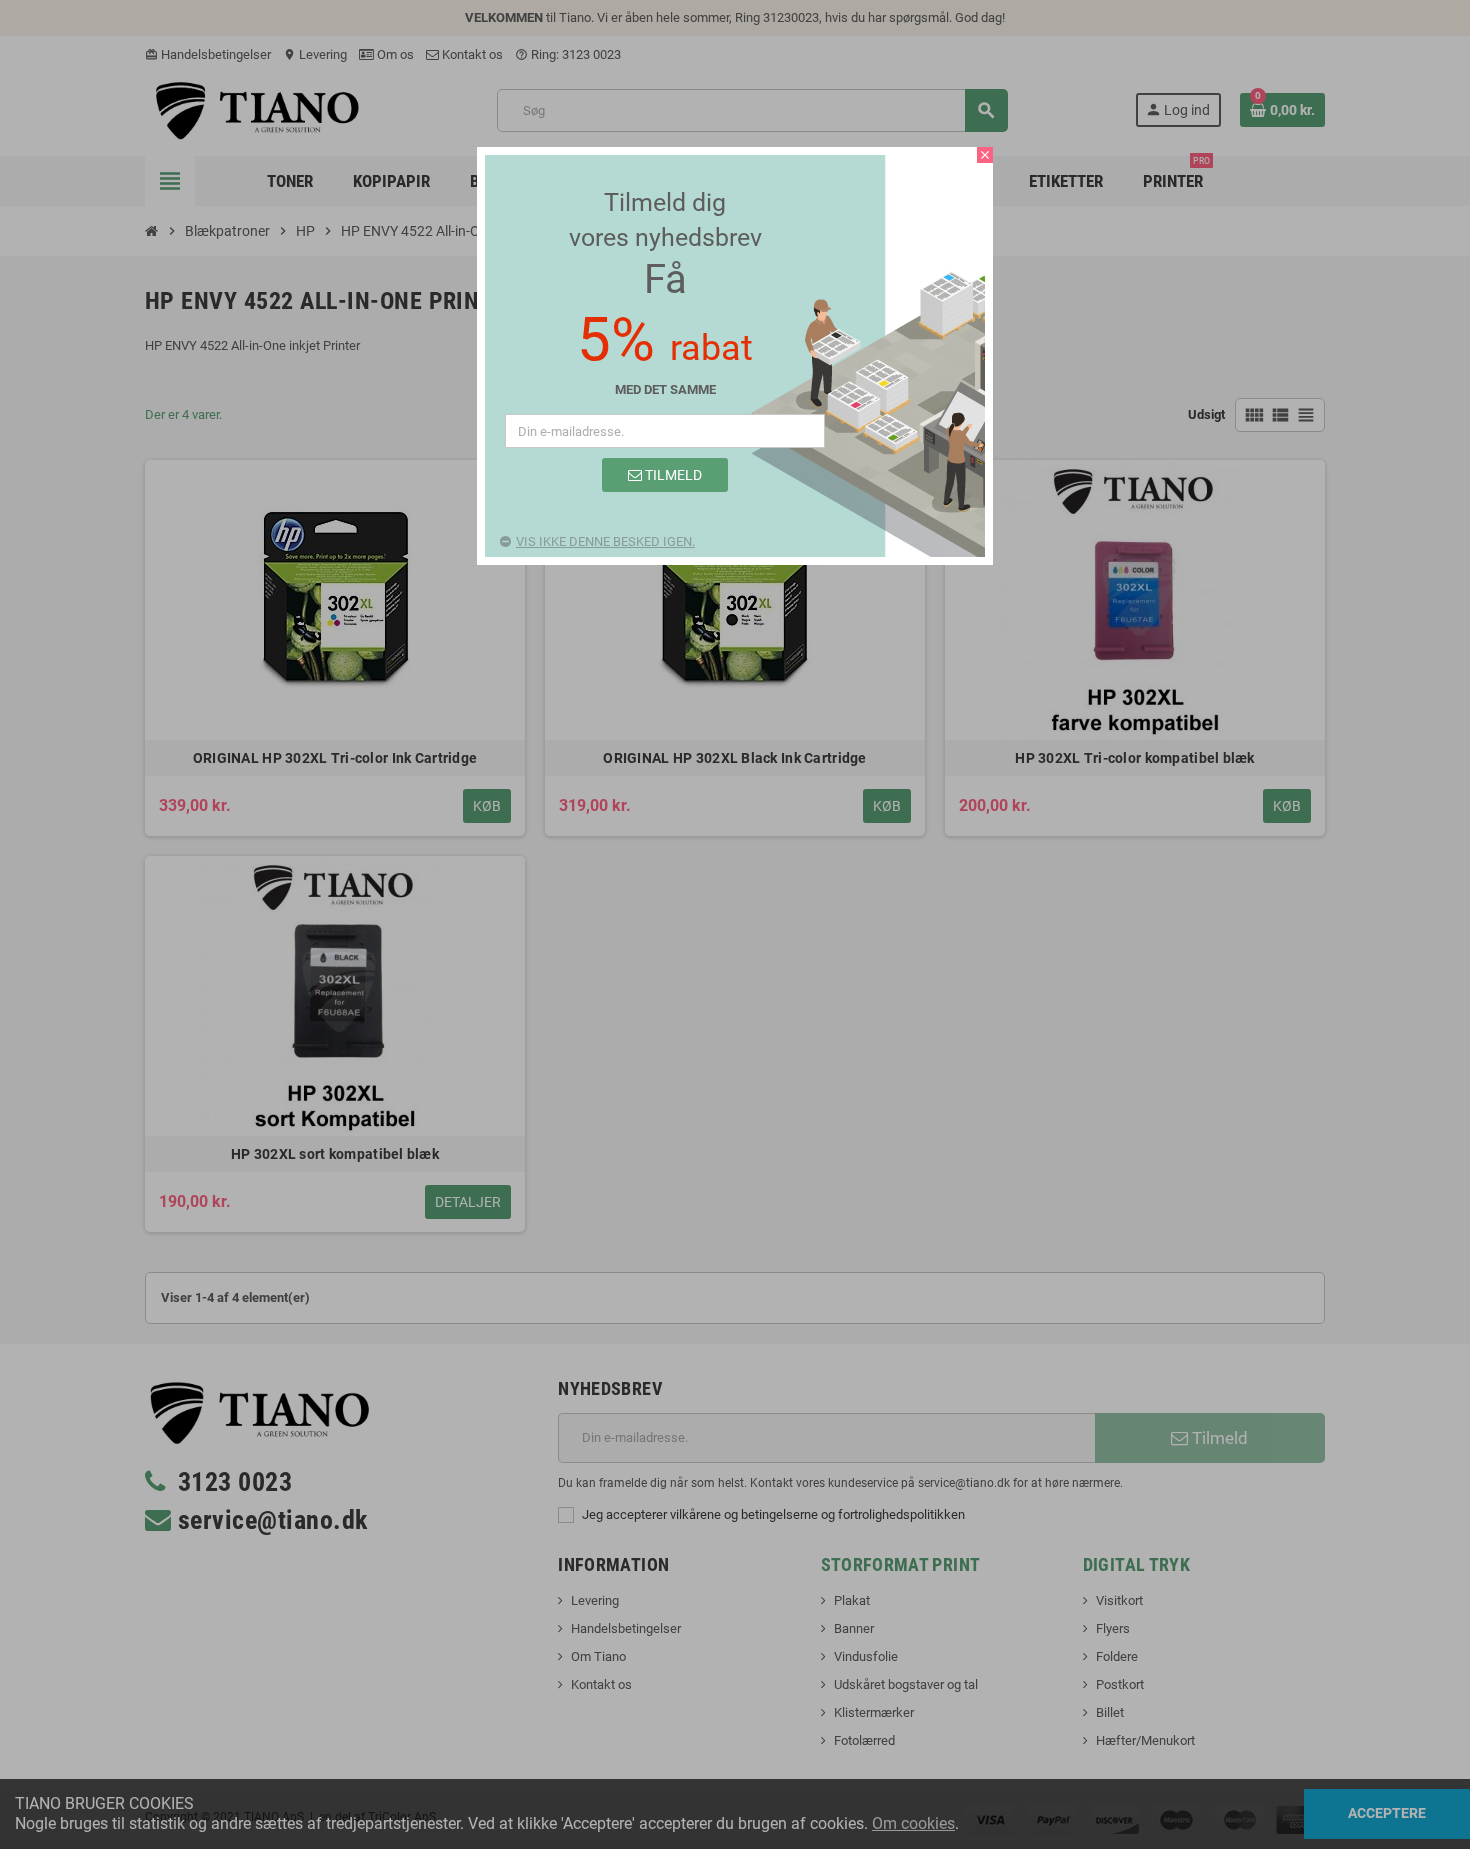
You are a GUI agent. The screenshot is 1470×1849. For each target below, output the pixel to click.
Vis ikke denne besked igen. (605, 541)
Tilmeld (672, 475)
